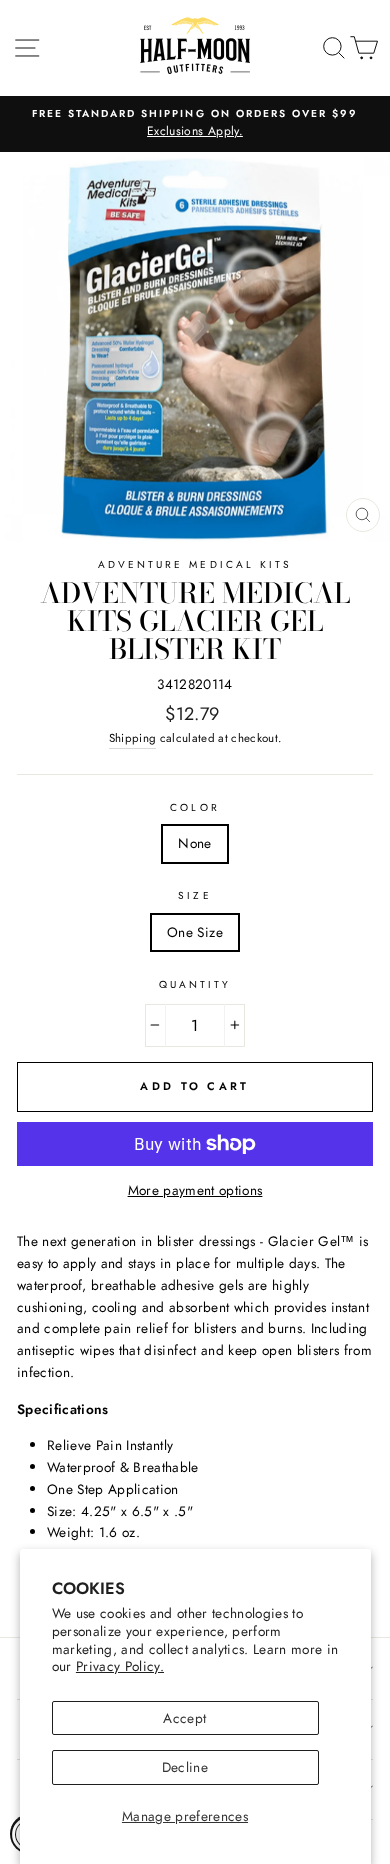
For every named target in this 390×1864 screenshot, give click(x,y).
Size (194, 895)
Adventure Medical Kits (195, 564)
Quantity (195, 984)
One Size (195, 932)
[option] (195, 124)
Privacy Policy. (120, 1666)
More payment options (195, 1190)
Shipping (133, 738)
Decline (185, 1767)
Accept (184, 1718)
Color (194, 807)
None (194, 843)
